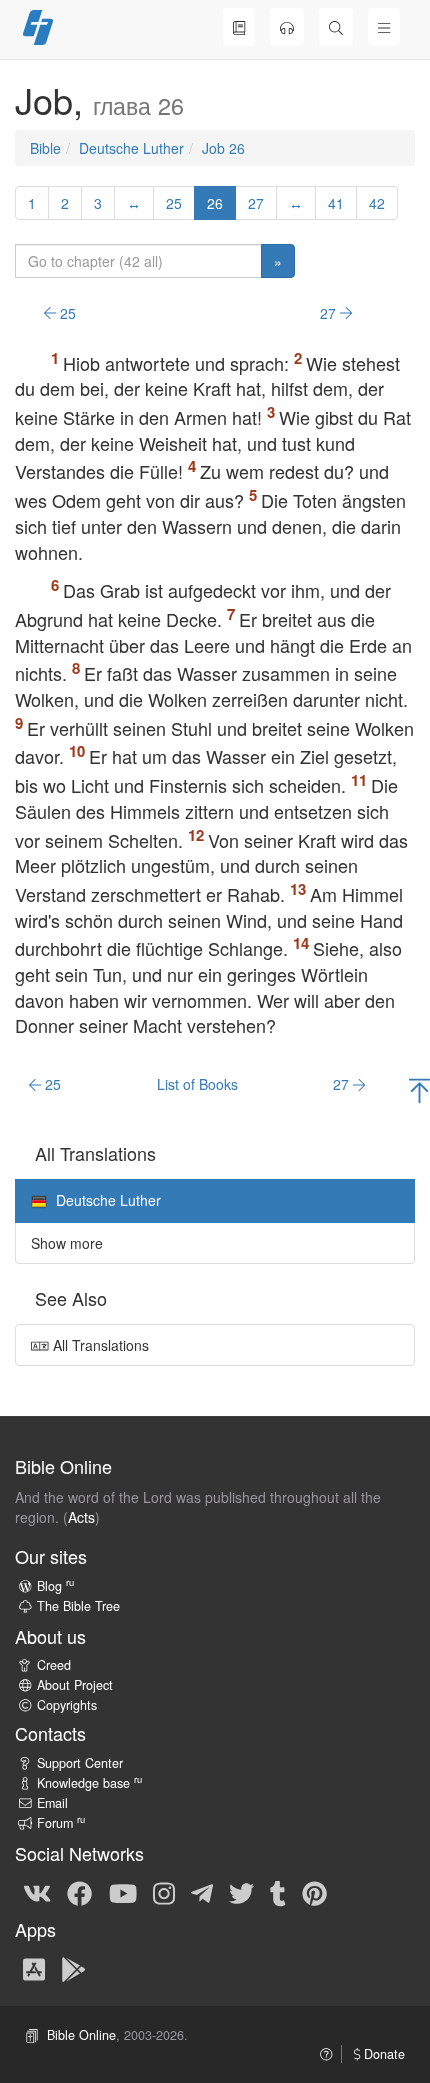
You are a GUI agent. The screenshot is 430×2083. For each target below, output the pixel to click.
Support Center (80, 1763)
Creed (54, 1665)
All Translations (99, 1345)
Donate (382, 2054)
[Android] (73, 1968)
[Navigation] (384, 27)
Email (52, 1803)
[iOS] (34, 1968)
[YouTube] (123, 1892)
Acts (81, 1517)
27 (256, 203)
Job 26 (223, 148)
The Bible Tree (78, 1606)
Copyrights (67, 1705)
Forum (61, 1823)
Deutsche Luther (131, 148)
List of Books (197, 1084)
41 (336, 203)
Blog (55, 1586)
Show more (67, 1243)
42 (377, 203)
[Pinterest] (314, 1892)
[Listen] (287, 27)
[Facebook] (79, 1892)
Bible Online (81, 2035)
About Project (75, 1685)
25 (174, 203)
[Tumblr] (278, 1892)
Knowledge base (89, 1783)
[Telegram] (202, 1892)
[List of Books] (239, 27)
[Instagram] (164, 1892)
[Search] (336, 27)
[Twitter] (241, 1892)
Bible (45, 148)
